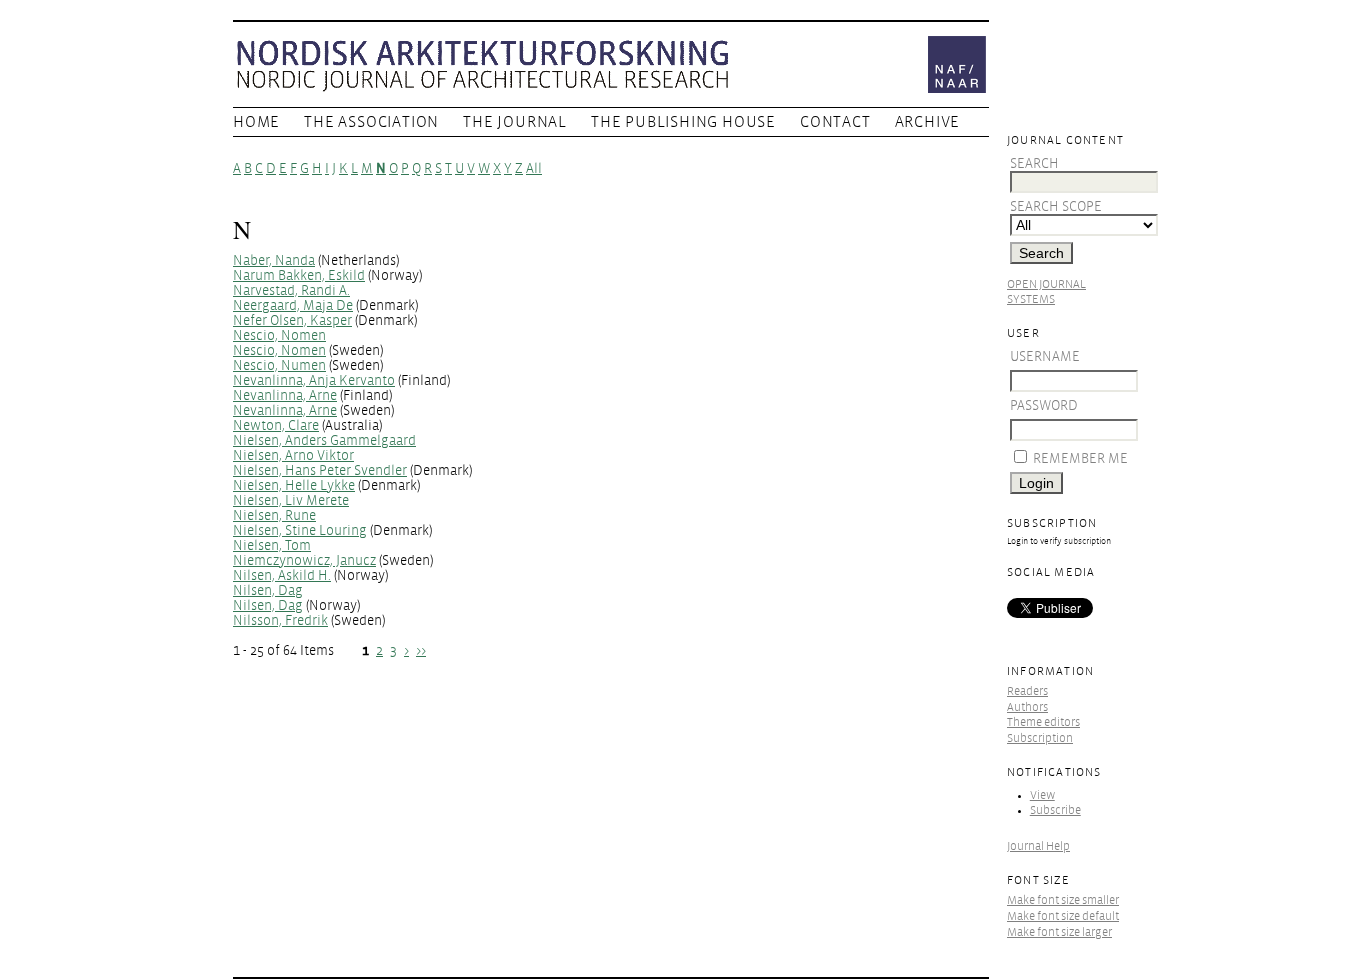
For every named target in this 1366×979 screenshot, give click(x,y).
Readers (1027, 691)
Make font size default (1063, 916)
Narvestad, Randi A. (291, 290)
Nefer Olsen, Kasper (292, 320)
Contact (835, 122)
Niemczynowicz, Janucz (304, 560)
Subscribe (1055, 810)
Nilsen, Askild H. (282, 575)
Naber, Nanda (274, 260)
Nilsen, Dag (268, 590)
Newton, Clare (276, 425)
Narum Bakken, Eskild (299, 275)
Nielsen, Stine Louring (300, 530)
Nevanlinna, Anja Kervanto (314, 380)
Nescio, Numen (279, 365)
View (1042, 795)
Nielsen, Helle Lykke (294, 485)
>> (421, 650)
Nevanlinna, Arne (285, 395)
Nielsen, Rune (274, 515)
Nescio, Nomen (279, 335)
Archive (928, 122)
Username (1045, 356)
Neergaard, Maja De (293, 305)
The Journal (515, 122)
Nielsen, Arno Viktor (293, 455)
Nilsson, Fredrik (280, 620)
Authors (1027, 707)
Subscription (1040, 738)
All (534, 168)
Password (1044, 405)
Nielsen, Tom (272, 545)
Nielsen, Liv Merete (291, 500)
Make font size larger (1059, 932)
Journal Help (1038, 846)
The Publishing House (683, 122)
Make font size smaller (1063, 900)
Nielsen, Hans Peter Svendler (320, 470)
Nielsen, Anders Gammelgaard (324, 440)
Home (256, 122)
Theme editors (1043, 722)
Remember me (1080, 458)
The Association (371, 122)
